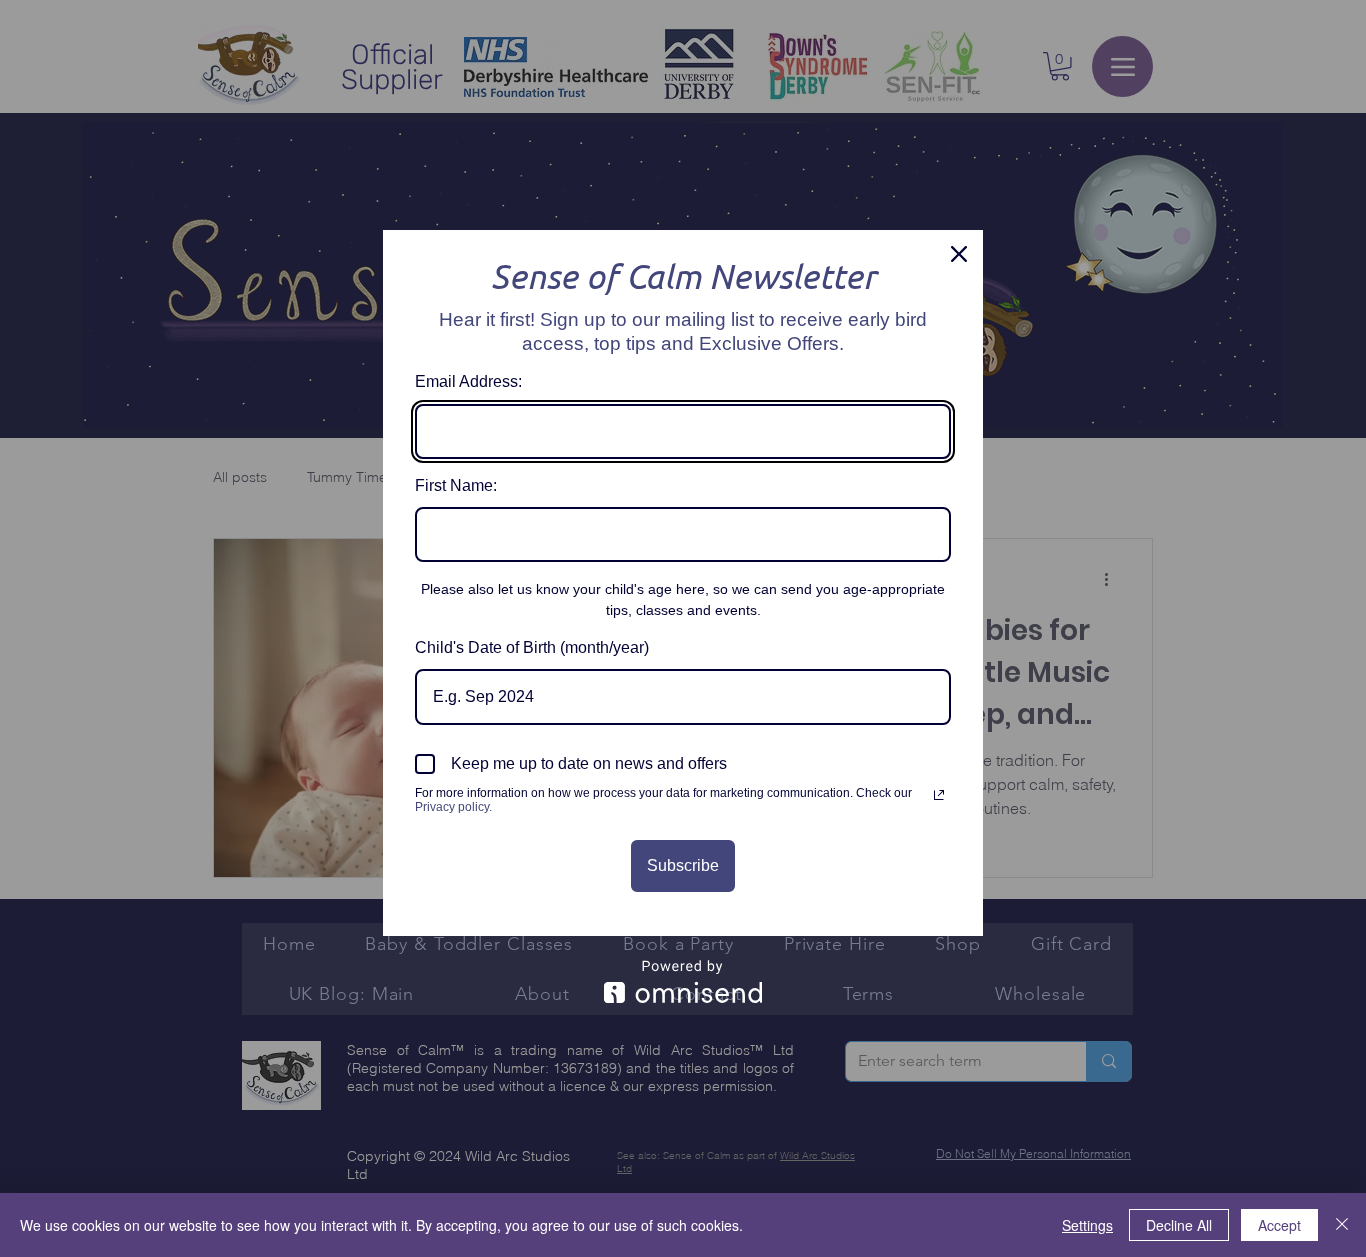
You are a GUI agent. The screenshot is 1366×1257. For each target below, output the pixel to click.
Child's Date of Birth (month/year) (532, 647)
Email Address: (468, 381)
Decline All (1179, 1225)
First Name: (456, 485)
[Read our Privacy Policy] (939, 795)
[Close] (959, 254)
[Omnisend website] (683, 981)
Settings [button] (1087, 1225)
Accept (1279, 1225)
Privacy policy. (453, 807)
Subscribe (683, 865)
